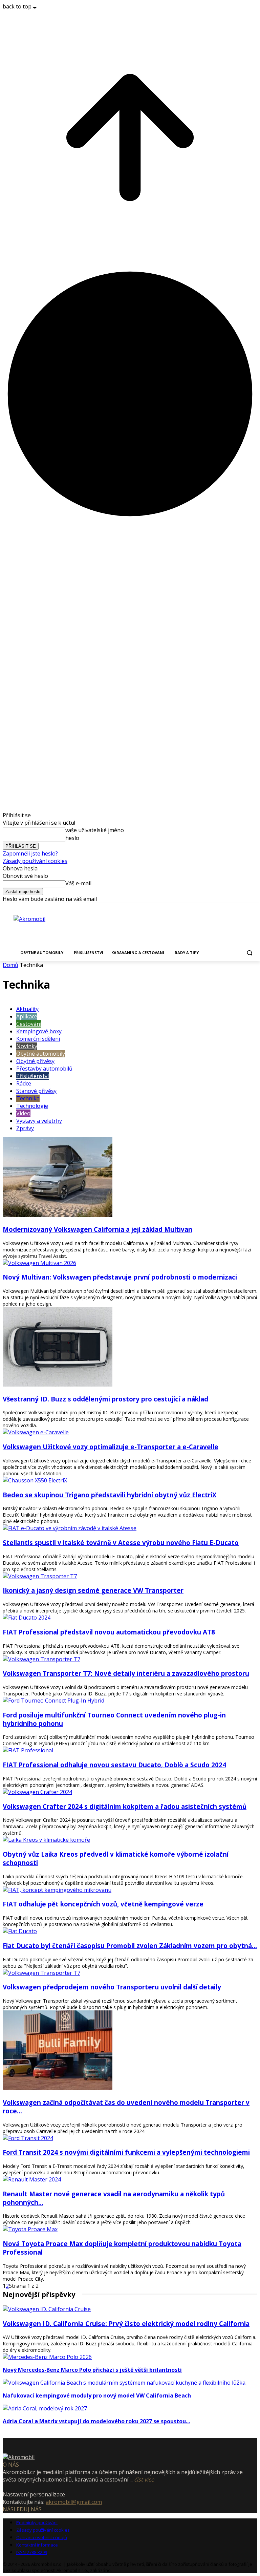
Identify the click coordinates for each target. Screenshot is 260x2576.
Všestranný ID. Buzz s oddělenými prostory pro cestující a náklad (105, 1399)
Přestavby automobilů (44, 1069)
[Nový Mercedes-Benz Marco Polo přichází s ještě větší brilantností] (47, 2357)
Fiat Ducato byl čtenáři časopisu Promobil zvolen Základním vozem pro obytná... (130, 1946)
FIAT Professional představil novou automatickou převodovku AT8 (109, 1632)
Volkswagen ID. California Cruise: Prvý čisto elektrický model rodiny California (126, 2324)
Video (23, 1113)
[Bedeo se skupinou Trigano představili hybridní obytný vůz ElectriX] (35, 1480)
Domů (10, 965)
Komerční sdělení (38, 1039)
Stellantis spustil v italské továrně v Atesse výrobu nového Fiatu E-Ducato (121, 1543)
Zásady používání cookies (35, 861)
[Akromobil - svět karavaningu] (51, 930)
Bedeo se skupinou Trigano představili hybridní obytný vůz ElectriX (110, 1495)
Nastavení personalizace (34, 2494)
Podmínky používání (37, 2522)
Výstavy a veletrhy (39, 1121)
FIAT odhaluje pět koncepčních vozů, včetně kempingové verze (103, 1904)
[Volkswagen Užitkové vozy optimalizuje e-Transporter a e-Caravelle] (36, 1432)
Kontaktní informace (37, 2545)
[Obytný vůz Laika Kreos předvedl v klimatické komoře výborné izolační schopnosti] (46, 1840)
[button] (249, 953)
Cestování (29, 1024)
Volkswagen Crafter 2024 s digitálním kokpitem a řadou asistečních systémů (125, 1806)
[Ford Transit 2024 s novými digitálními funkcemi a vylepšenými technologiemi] (28, 2138)
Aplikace (27, 1016)
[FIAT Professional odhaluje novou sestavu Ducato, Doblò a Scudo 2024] (28, 1750)
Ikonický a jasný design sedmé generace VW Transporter (93, 1590)
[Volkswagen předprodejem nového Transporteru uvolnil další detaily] (41, 1973)
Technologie (32, 1106)
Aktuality (27, 1009)
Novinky (27, 1046)
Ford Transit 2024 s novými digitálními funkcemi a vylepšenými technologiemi (126, 2152)
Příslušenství (32, 1076)
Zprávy (25, 1128)
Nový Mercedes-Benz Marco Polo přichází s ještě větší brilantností (92, 2370)
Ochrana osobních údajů (42, 2537)
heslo (72, 838)
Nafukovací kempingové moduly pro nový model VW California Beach (97, 2395)
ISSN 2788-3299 (32, 2552)
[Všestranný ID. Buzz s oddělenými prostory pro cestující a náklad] (58, 1385)
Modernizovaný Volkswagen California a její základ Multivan (97, 1229)
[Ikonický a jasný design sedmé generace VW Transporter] (40, 1576)
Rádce (24, 1083)
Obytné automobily (41, 1054)
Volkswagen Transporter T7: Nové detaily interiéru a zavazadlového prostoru (126, 1673)
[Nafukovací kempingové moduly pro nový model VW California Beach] (125, 2383)
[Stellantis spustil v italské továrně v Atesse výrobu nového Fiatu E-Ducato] (70, 1528)
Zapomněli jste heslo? (30, 853)
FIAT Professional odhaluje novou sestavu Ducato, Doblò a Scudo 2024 (114, 1765)
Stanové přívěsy (36, 1091)
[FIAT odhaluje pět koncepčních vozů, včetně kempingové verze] (57, 1890)
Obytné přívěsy (35, 1061)
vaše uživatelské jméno (95, 830)
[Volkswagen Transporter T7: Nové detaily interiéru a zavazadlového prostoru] (41, 1659)
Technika (28, 1098)
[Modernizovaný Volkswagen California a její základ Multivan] (58, 1215)
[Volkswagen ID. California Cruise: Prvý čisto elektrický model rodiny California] (47, 2309)
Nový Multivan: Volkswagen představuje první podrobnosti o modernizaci (120, 1277)
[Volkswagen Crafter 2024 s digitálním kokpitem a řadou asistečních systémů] (37, 1792)
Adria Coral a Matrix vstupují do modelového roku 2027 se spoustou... (96, 2421)
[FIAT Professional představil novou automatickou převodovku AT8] (27, 1618)
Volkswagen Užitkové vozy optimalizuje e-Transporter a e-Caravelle (111, 1447)
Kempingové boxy (39, 1031)
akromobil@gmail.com (74, 2502)
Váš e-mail (78, 883)
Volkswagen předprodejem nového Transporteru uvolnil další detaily (112, 1987)
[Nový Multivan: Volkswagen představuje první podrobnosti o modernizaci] (39, 1263)
